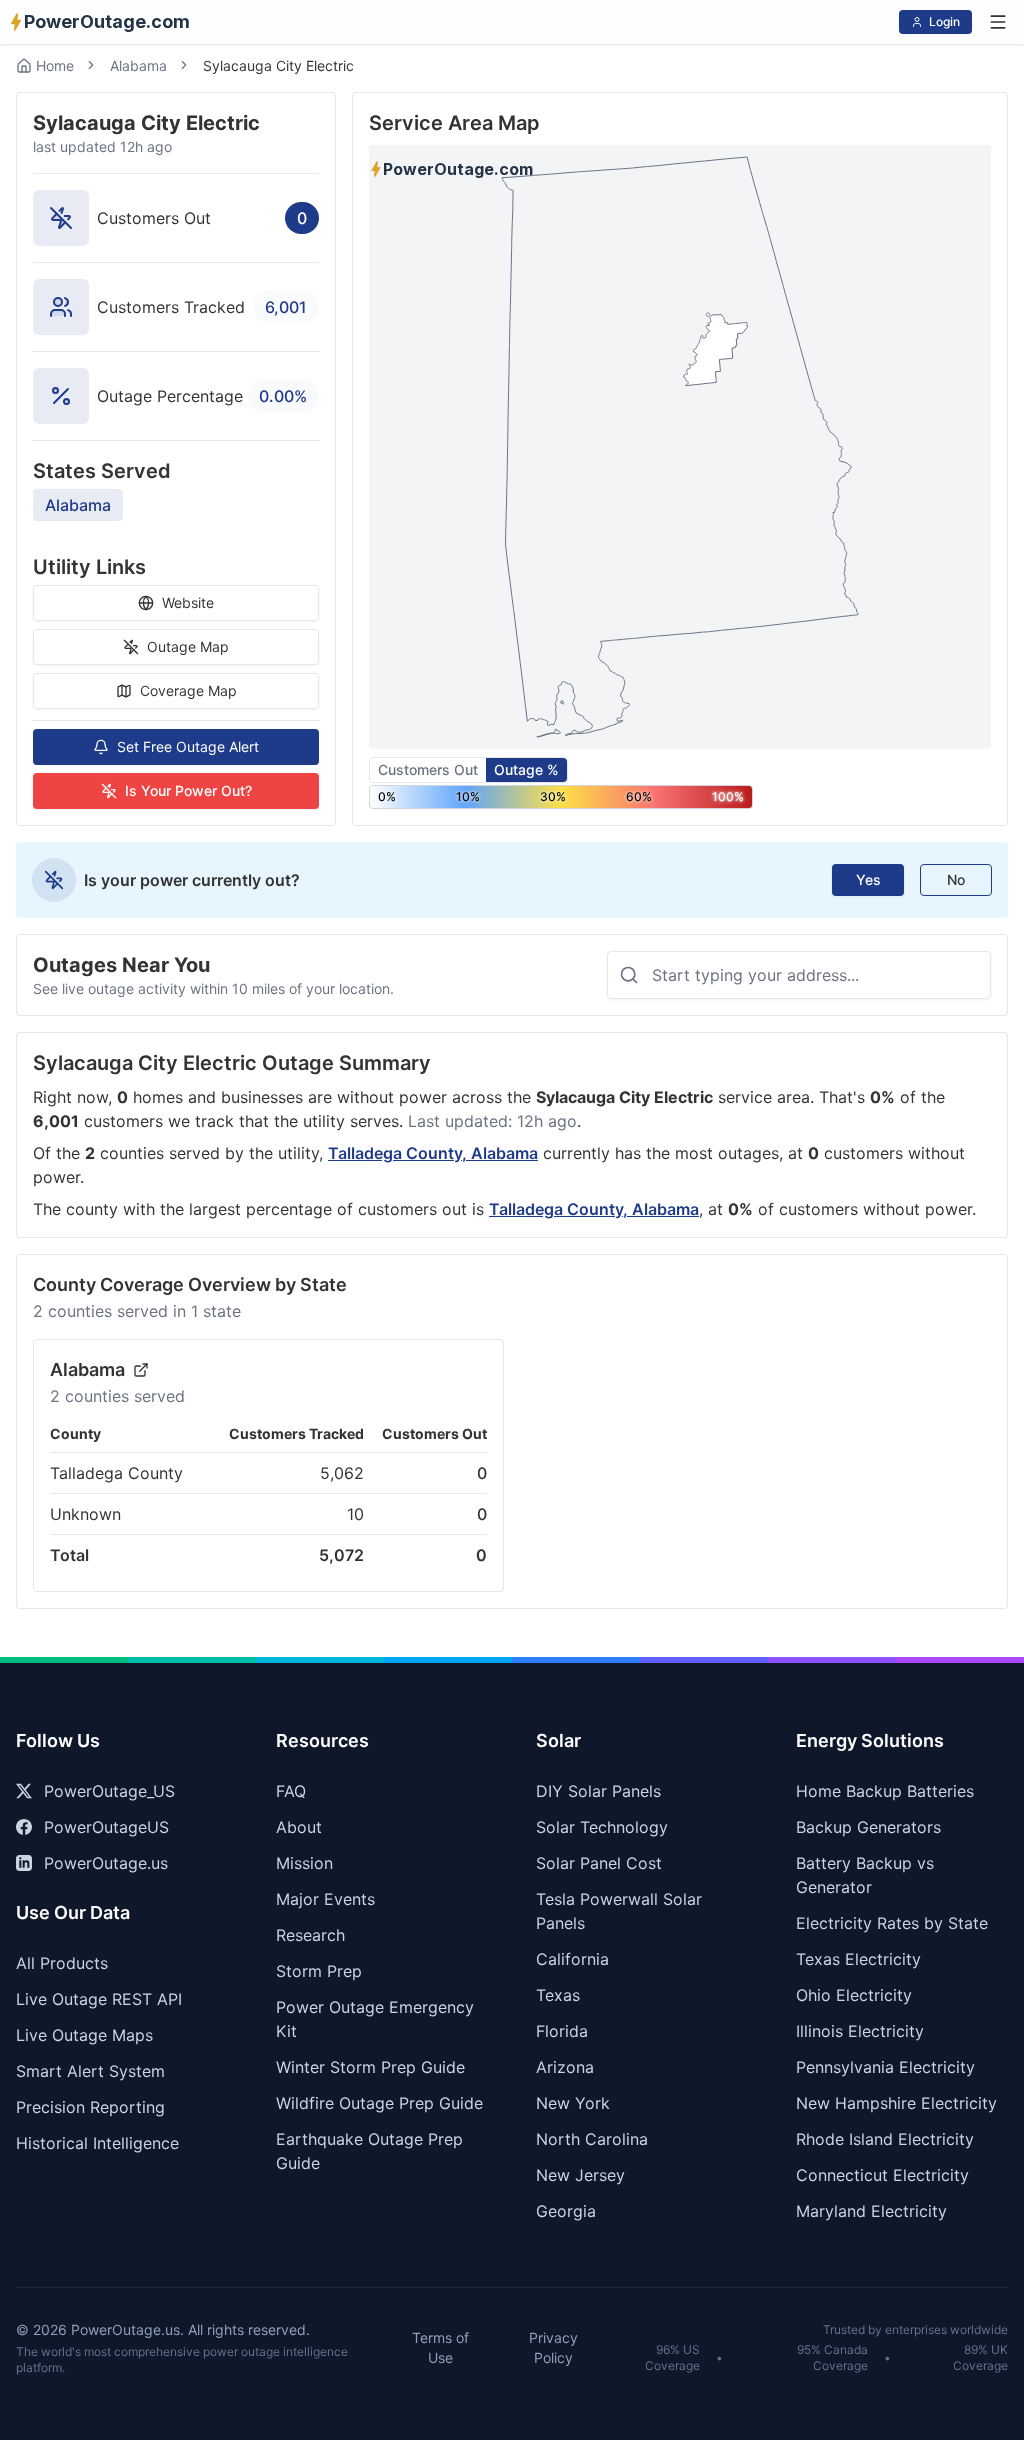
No (956, 879)
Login (944, 21)
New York (573, 2103)
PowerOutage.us (106, 1863)
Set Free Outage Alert (188, 746)
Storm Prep (319, 1971)
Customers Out (428, 769)
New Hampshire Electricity (896, 2103)
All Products (62, 1963)
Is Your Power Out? (188, 790)
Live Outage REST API (99, 1999)
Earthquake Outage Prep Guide (369, 2151)
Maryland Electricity (871, 2211)
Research (310, 1935)
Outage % (526, 769)
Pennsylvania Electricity (885, 2067)
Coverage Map (188, 690)
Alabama (138, 65)
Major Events (325, 1899)
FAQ (291, 1791)
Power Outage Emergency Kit (375, 2019)
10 (355, 1514)
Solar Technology (602, 1827)
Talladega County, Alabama (433, 1153)
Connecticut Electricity (882, 2175)
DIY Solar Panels (598, 1791)
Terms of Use (440, 2347)
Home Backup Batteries (885, 1791)
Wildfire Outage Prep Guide (379, 2103)
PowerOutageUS (106, 1827)
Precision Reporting (90, 2107)
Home (55, 65)
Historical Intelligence (97, 2143)
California (572, 1959)
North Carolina (592, 2139)
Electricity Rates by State (892, 1923)
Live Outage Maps (84, 2035)
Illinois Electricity (860, 2031)
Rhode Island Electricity (885, 2139)
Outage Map (188, 646)
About (299, 1827)
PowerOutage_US (109, 1791)
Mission (304, 1863)
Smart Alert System (90, 2071)
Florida (562, 2031)
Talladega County (116, 1473)
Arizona (565, 2067)
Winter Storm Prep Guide (370, 2067)
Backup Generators (868, 1827)
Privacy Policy (553, 2347)
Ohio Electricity (854, 1995)
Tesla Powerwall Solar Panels (619, 1911)
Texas (558, 1995)
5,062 (342, 1473)
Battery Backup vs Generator (865, 1875)
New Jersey (580, 2175)
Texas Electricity (858, 1959)
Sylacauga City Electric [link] (278, 65)
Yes (868, 879)
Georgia (566, 2211)
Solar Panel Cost (599, 1863)
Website (188, 602)
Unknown (85, 1514)
